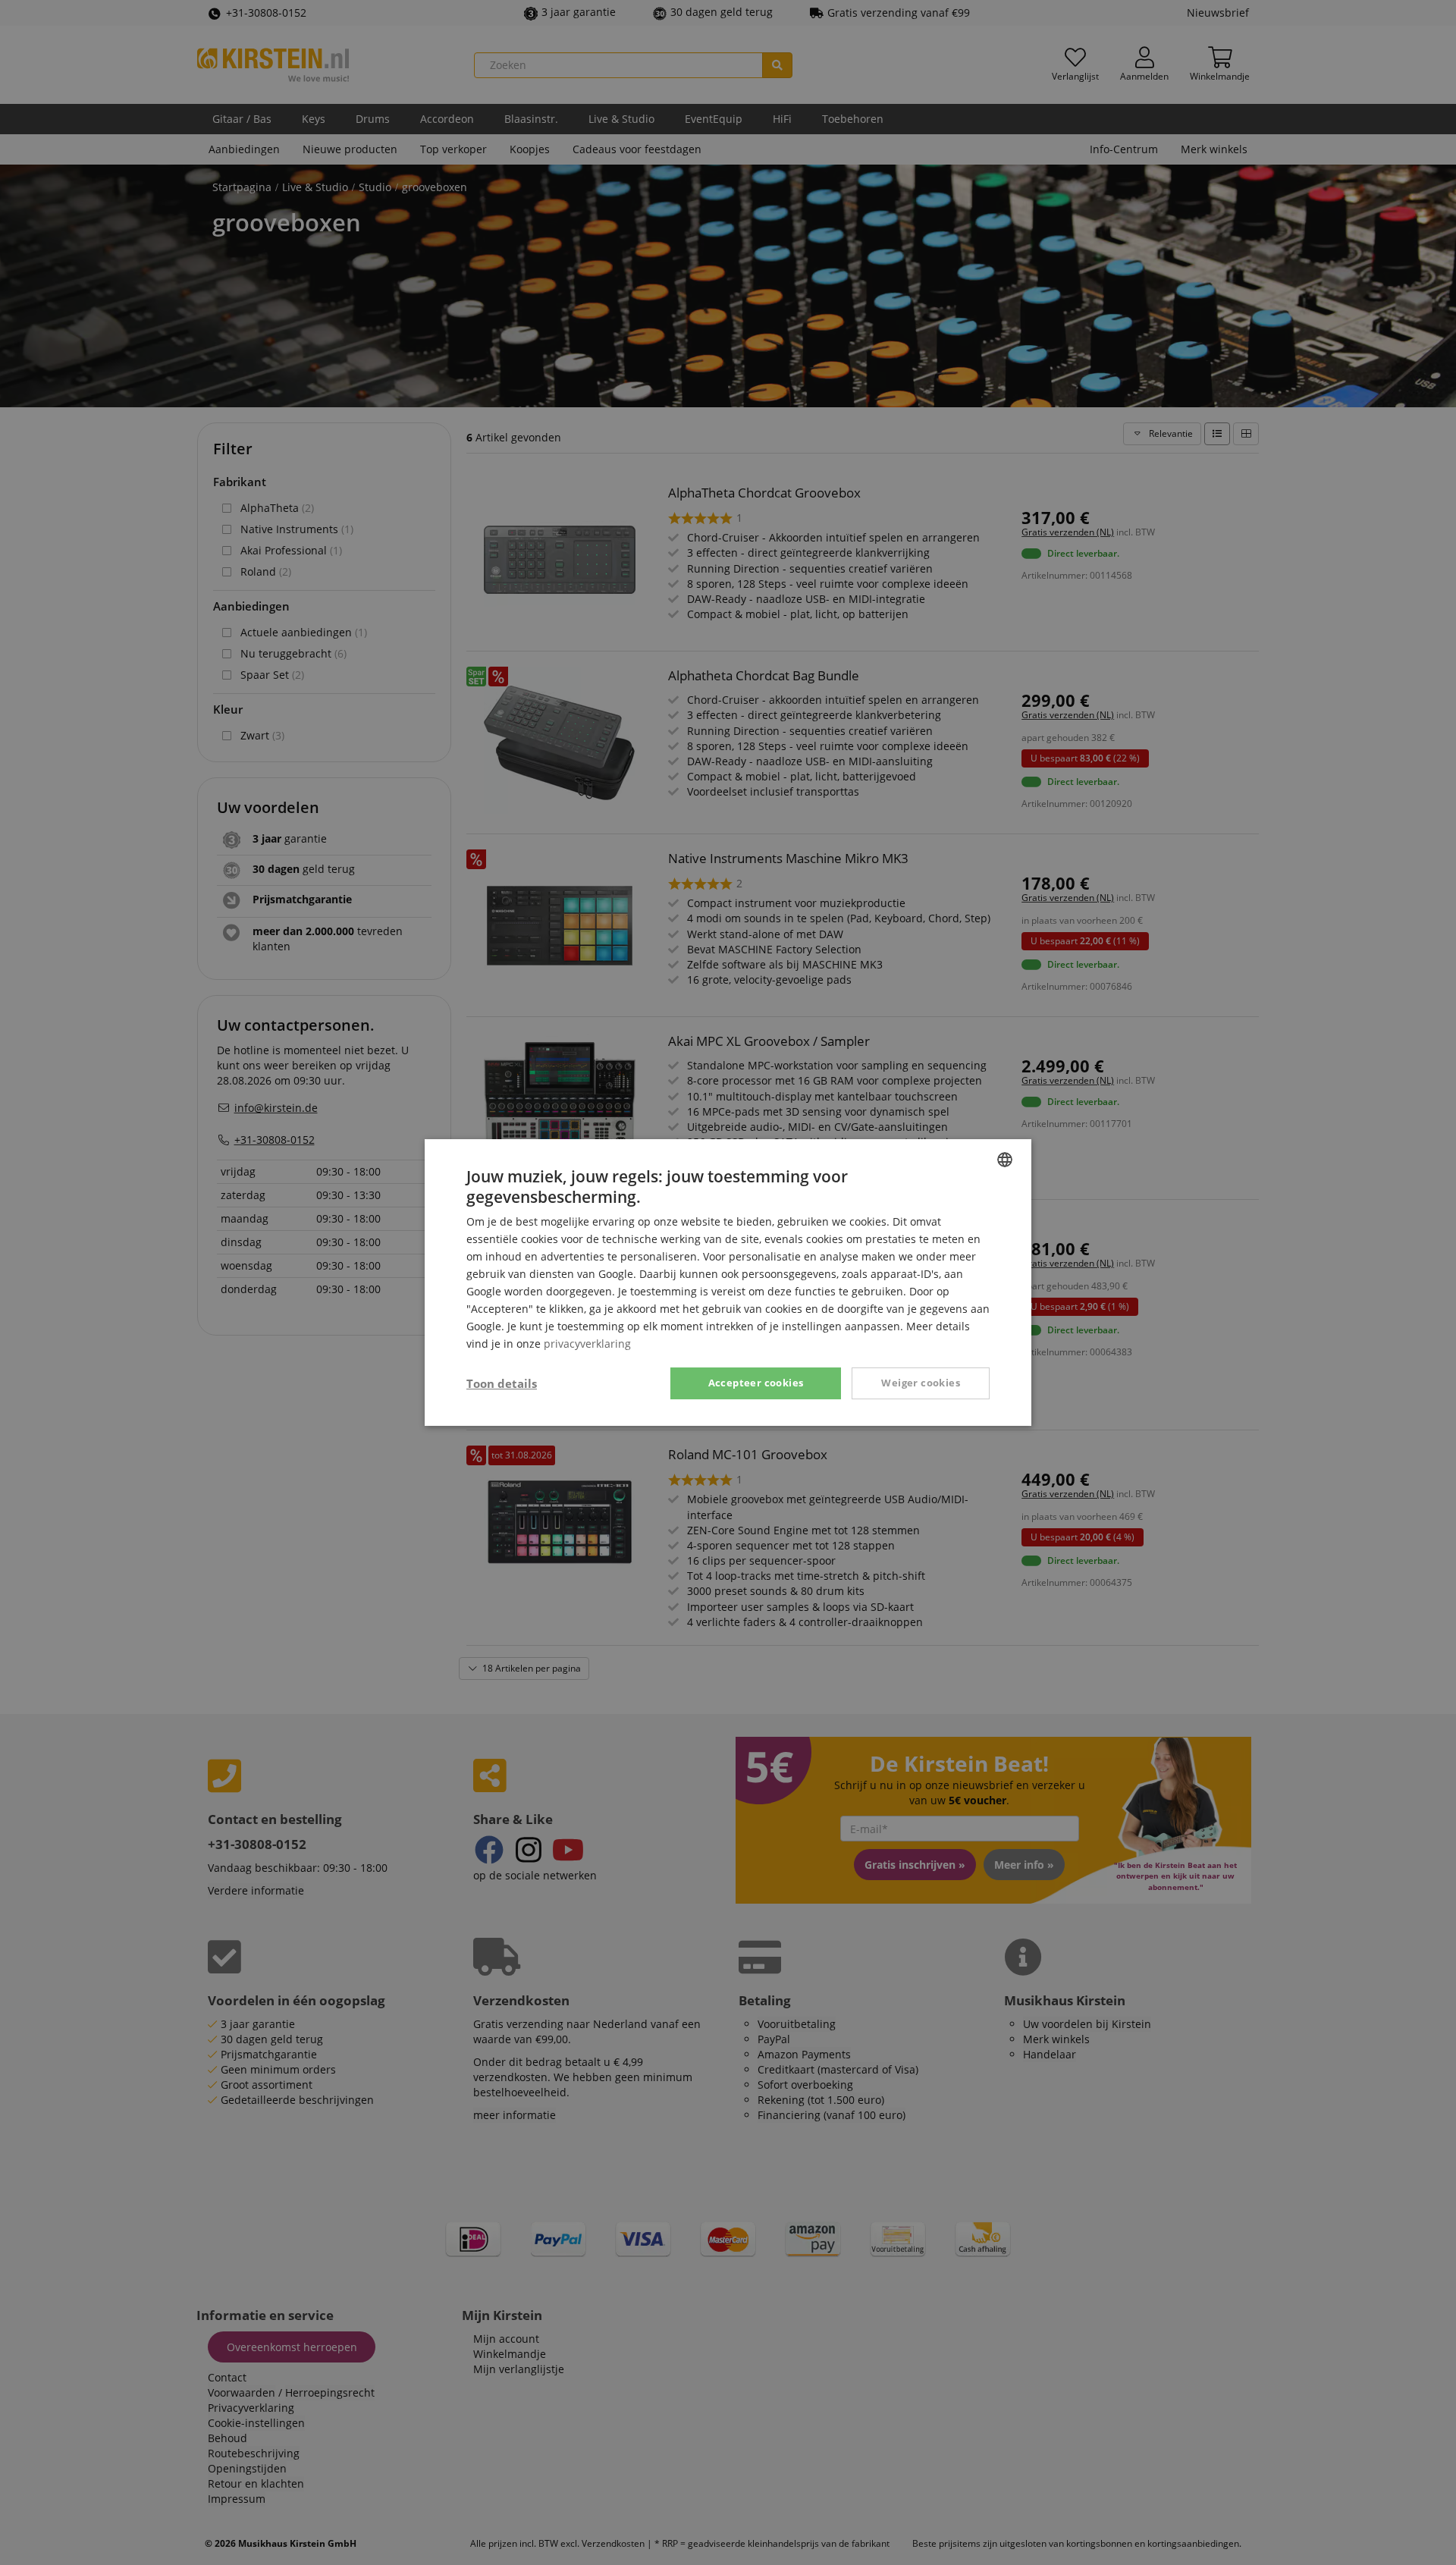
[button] (502, 1383)
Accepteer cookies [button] (756, 1383)
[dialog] (728, 1282)
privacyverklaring (587, 1344)
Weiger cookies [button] (921, 1383)
